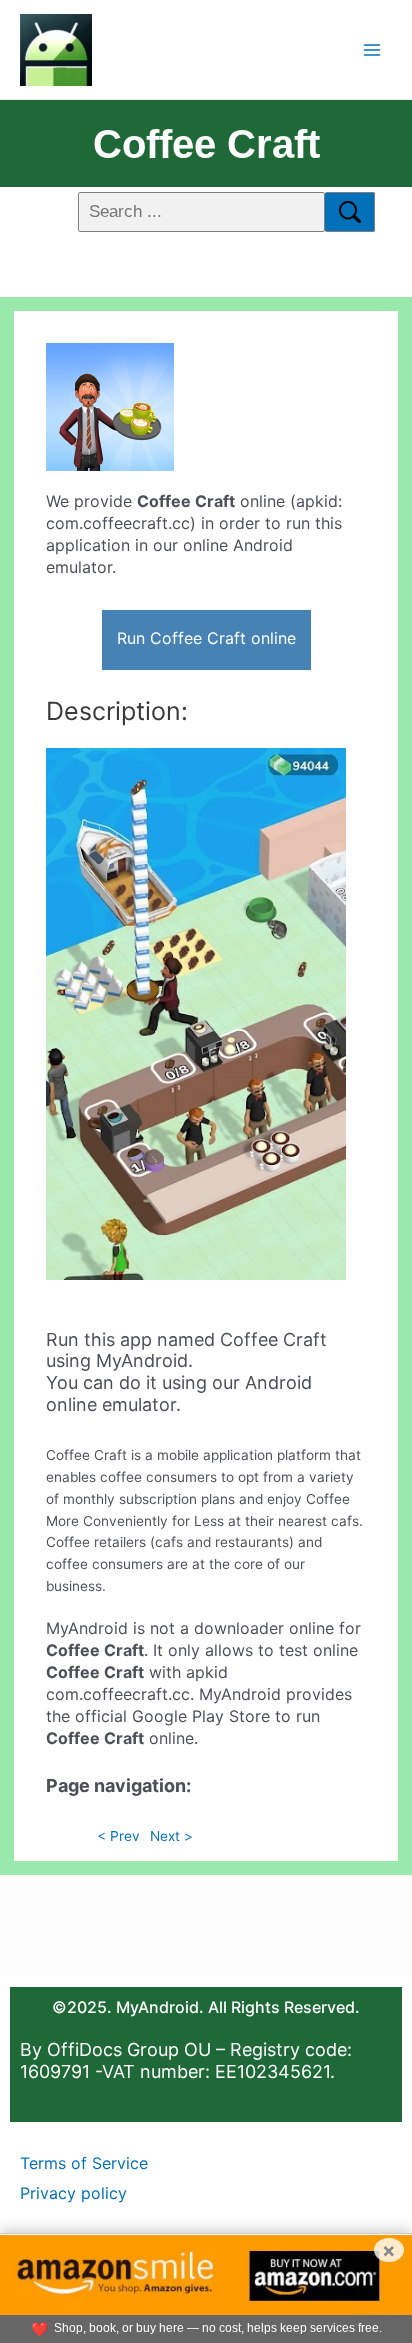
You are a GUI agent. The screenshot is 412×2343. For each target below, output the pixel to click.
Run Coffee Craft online (206, 638)
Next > (171, 1836)
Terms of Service (84, 2163)
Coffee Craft (206, 144)
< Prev (118, 1836)
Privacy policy (73, 2193)
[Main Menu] (372, 49)
